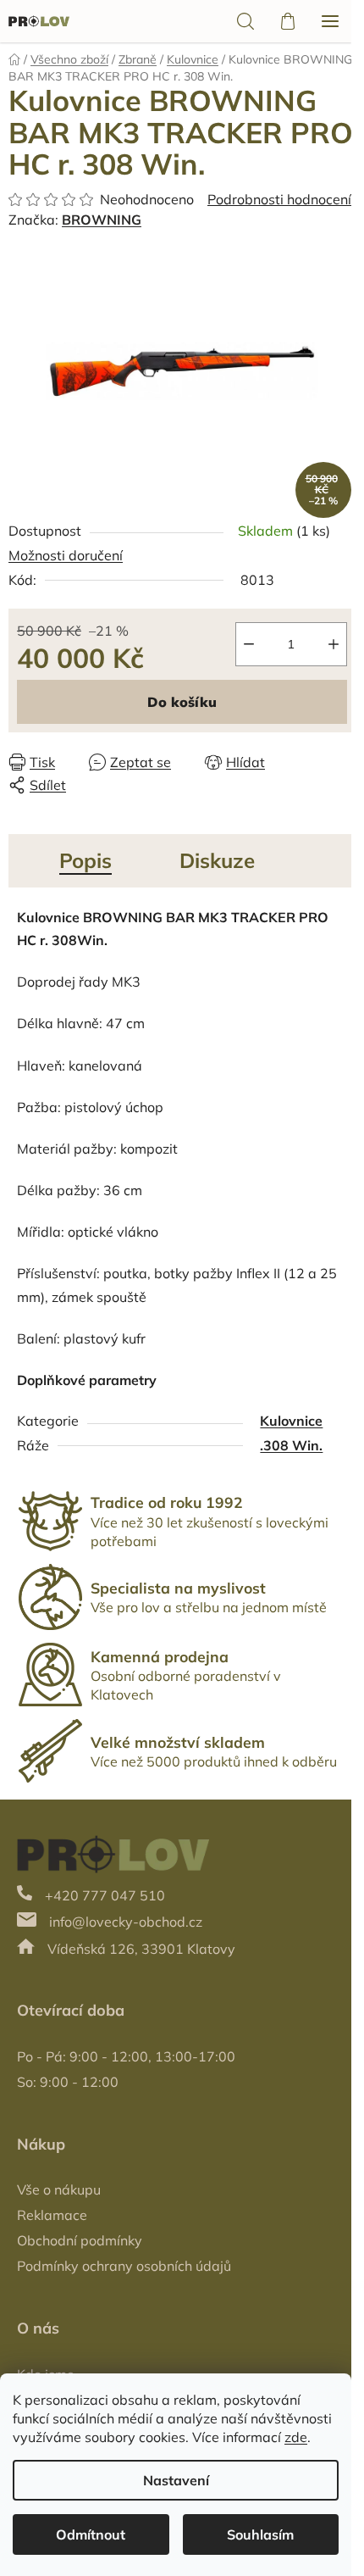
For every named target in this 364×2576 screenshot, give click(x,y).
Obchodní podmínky (80, 2240)
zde (296, 2437)
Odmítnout (91, 2534)
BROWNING (102, 220)
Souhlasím (260, 2534)
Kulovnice (291, 1421)
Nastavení (176, 2480)
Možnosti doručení (66, 555)
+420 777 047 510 (105, 1895)
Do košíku (182, 702)
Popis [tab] (85, 860)
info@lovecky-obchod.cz (126, 1922)
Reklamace (52, 2215)
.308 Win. (291, 1445)
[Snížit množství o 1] (249, 644)
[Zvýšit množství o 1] (334, 644)
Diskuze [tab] (217, 860)
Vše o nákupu (59, 2189)
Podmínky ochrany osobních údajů (124, 2266)
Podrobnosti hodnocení (279, 199)
